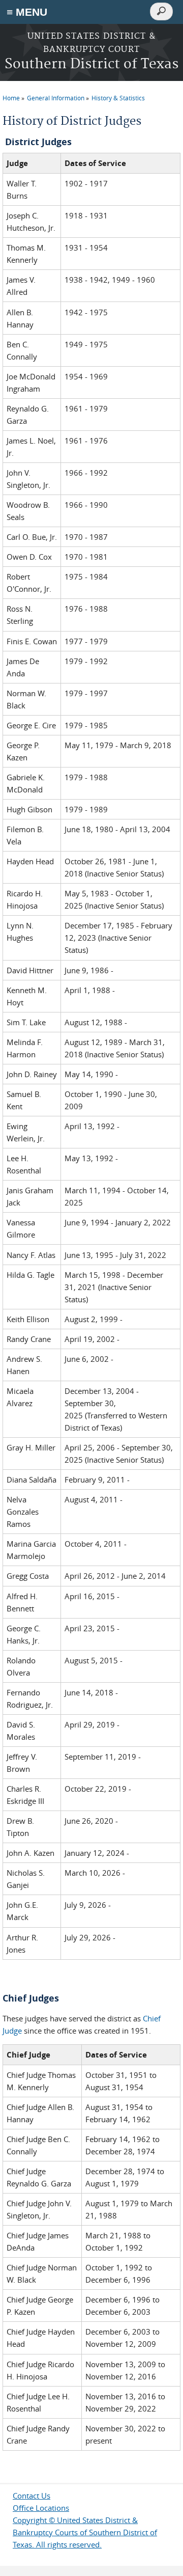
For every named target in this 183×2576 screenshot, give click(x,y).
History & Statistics (118, 98)
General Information (56, 98)
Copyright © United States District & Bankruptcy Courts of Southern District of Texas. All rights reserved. (85, 2532)
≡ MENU (27, 12)
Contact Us (32, 2496)
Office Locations (41, 2508)
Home (11, 98)
